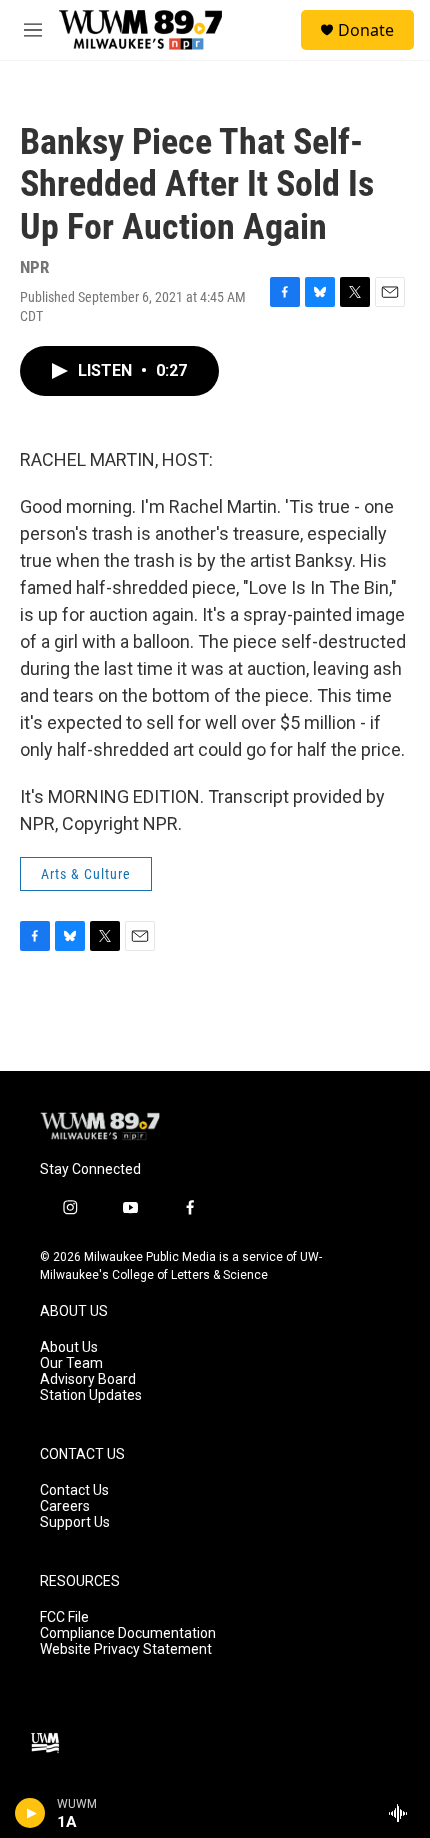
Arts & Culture (86, 874)
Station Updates (91, 1395)
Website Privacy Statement (126, 1649)
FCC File (64, 1617)
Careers (65, 1506)
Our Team (71, 1363)
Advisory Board (88, 1379)
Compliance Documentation (128, 1633)
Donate (366, 30)
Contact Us (74, 1490)
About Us (69, 1347)
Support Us (75, 1522)
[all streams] (403, 1813)
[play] (30, 1813)
